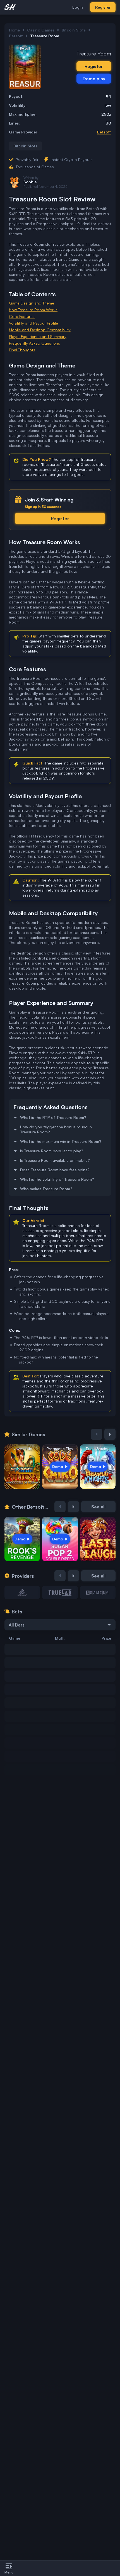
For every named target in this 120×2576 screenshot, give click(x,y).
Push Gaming (98, 1449)
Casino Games (41, 30)
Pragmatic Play (60, 1449)
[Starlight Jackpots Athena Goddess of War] (22, 1467)
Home (14, 30)
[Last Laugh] (98, 1539)
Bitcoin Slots (74, 30)
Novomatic (22, 1449)
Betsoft (16, 36)
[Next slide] (110, 1434)
